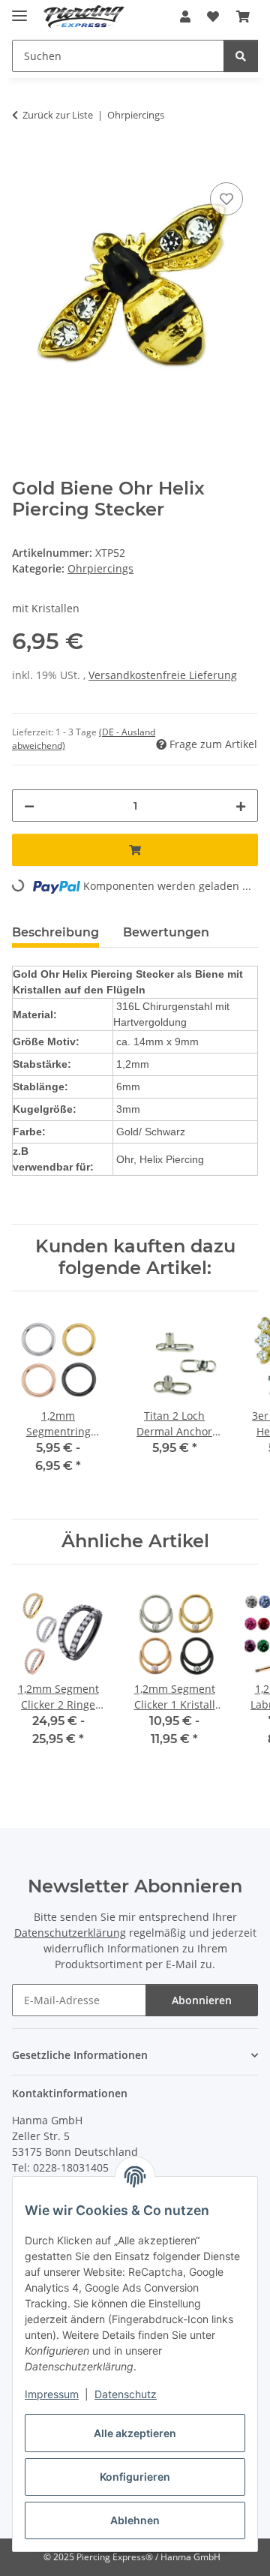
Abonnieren (202, 2000)
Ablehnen (135, 2520)
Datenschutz (126, 2394)
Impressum (52, 2394)
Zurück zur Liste (58, 115)
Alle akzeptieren (135, 2433)
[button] (185, 17)
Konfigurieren (135, 2477)
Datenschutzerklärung (70, 1933)
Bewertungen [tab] (166, 932)
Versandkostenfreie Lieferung (163, 675)
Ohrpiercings (100, 568)
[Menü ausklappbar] (19, 9)
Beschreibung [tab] (55, 932)
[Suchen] (241, 56)
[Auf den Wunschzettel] (226, 199)
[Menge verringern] (29, 806)
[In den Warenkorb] (24, 162)
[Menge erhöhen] (241, 806)
